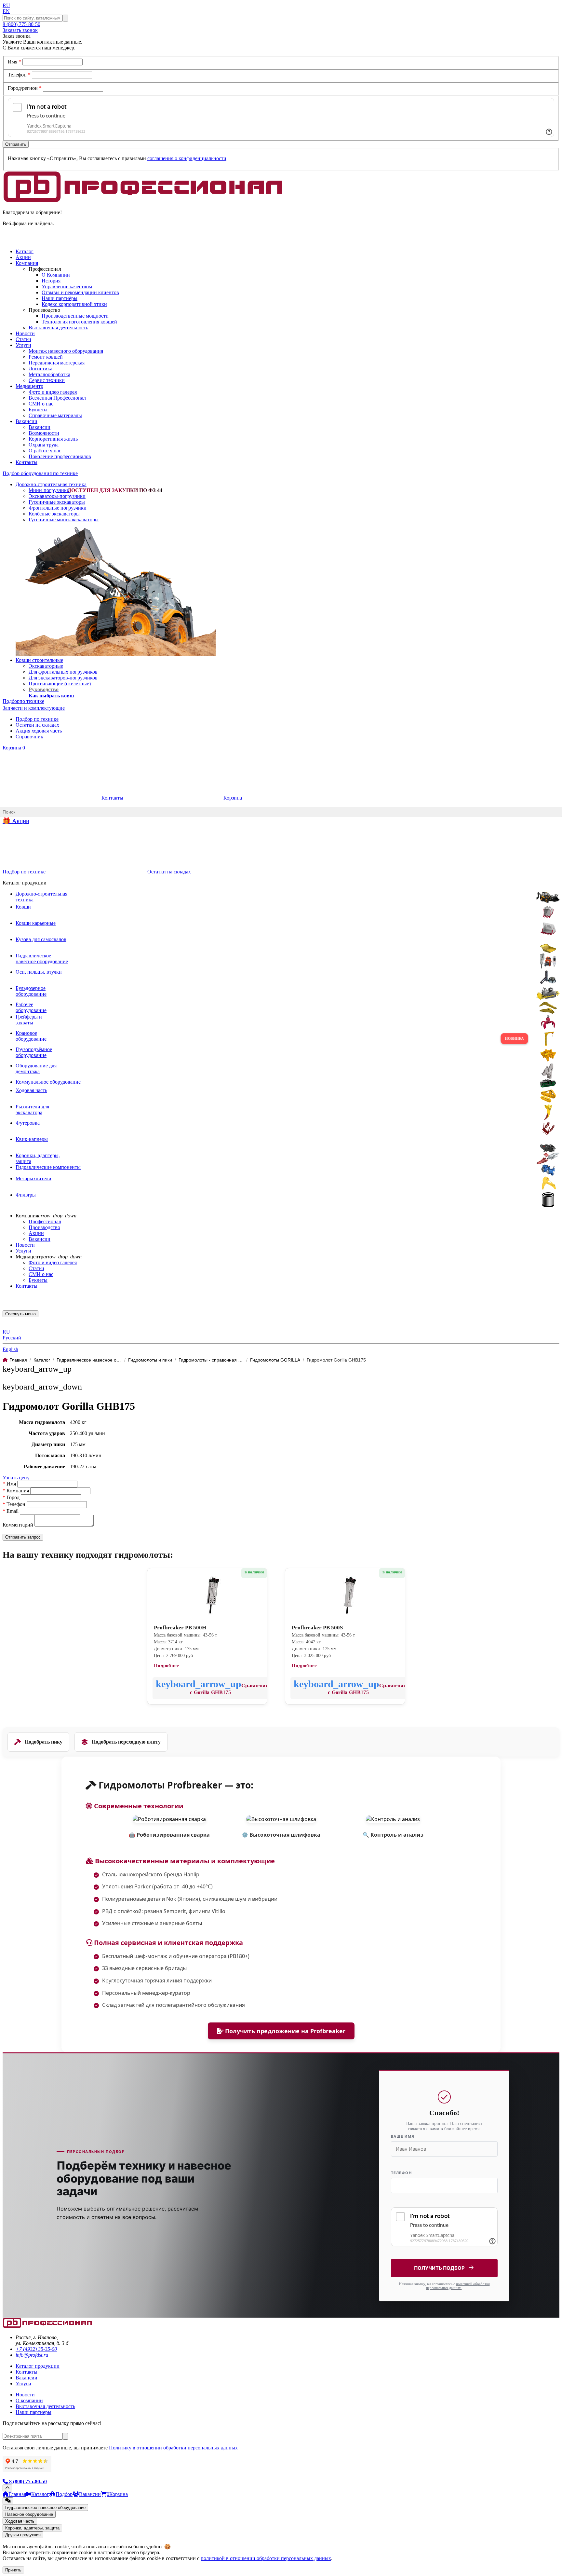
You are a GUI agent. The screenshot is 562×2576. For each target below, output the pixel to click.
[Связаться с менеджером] (8, 2501)
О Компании (56, 275)
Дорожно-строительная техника (51, 484)
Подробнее (167, 1665)
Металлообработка (49, 374)
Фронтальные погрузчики (58, 508)
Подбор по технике (37, 719)
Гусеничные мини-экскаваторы (64, 520)
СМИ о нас (41, 404)
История (51, 281)
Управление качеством (67, 287)
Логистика (40, 369)
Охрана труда (44, 445)
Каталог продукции (38, 2366)
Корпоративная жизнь (53, 439)
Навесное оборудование (29, 2514)
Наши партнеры (33, 2412)
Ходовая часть (20, 2521)
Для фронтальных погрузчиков (63, 672)
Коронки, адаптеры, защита (32, 2528)
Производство (44, 1227)
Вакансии (40, 427)
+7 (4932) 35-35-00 (36, 2349)
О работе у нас (45, 451)
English (10, 1349)
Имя (14, 62)
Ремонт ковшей (46, 357)
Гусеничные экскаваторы (57, 502)
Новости (25, 1245)
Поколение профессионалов (60, 456)
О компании (29, 2400)
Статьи (36, 1268)
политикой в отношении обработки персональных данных (266, 2558)
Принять (13, 2570)
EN (6, 11)
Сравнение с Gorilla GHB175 (229, 1689)
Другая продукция (23, 2535)
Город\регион (25, 88)
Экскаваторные (46, 666)
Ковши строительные (39, 660)
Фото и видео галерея (53, 392)
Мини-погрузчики (49, 490)
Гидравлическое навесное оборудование (45, 2507)
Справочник (29, 737)
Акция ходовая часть (39, 731)
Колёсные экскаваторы (54, 514)
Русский (12, 1338)
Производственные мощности (75, 316)
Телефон (19, 75)
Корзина (14, 748)
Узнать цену (16, 1478)
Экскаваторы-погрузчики (57, 496)
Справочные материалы (55, 415)
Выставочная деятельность (58, 328)
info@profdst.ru (32, 2355)
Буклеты (38, 410)
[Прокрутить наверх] (7, 2488)
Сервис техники (47, 380)
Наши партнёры (60, 298)
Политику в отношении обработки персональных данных (173, 2448)
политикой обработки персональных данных (458, 2286)
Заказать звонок (20, 30)
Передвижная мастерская (57, 363)
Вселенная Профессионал (57, 398)
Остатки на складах (37, 725)
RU (6, 5)
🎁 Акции (16, 821)
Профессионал (45, 1221)
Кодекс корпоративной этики (74, 304)
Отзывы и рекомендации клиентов (80, 292)
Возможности (44, 433)
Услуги (23, 1251)
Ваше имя (403, 2136)
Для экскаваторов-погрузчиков (63, 678)
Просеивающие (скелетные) (60, 684)
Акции (36, 1233)
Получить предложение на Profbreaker (284, 2031)
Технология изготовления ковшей (79, 322)
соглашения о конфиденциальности (187, 158)
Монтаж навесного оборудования (66, 351)
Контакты (112, 798)
